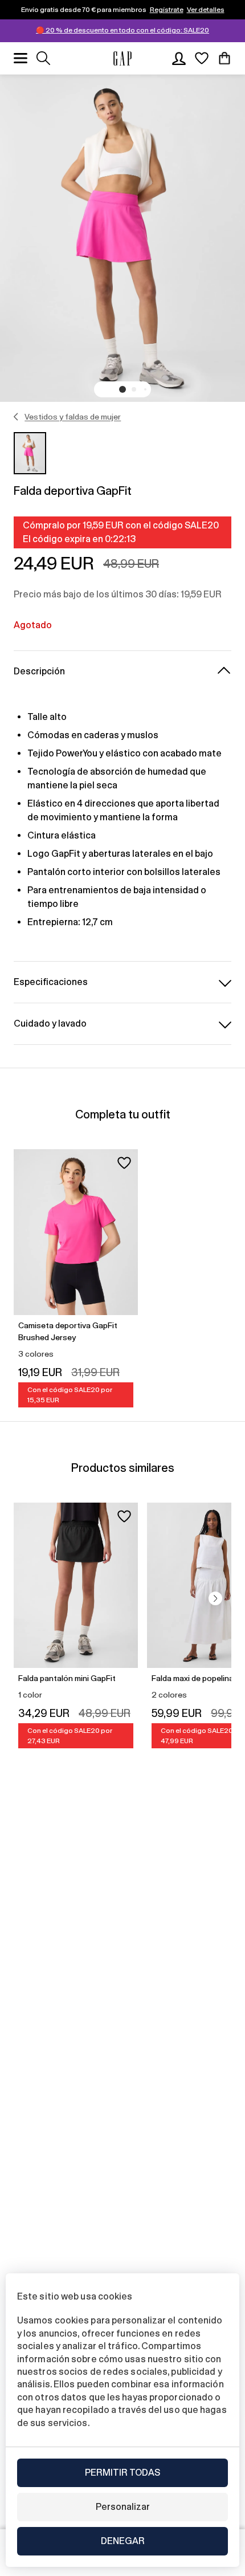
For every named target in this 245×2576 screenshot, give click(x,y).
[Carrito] (224, 58)
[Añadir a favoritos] (124, 1163)
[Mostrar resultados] (43, 58)
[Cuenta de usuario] (179, 58)
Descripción (39, 671)
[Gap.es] (122, 58)
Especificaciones (51, 982)
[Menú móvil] (21, 58)
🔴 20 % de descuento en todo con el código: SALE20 (122, 30)
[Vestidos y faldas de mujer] (16, 417)
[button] (122, 389)
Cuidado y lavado (50, 1024)
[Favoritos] (202, 58)
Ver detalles (206, 10)
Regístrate (167, 10)
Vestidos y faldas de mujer (73, 417)
